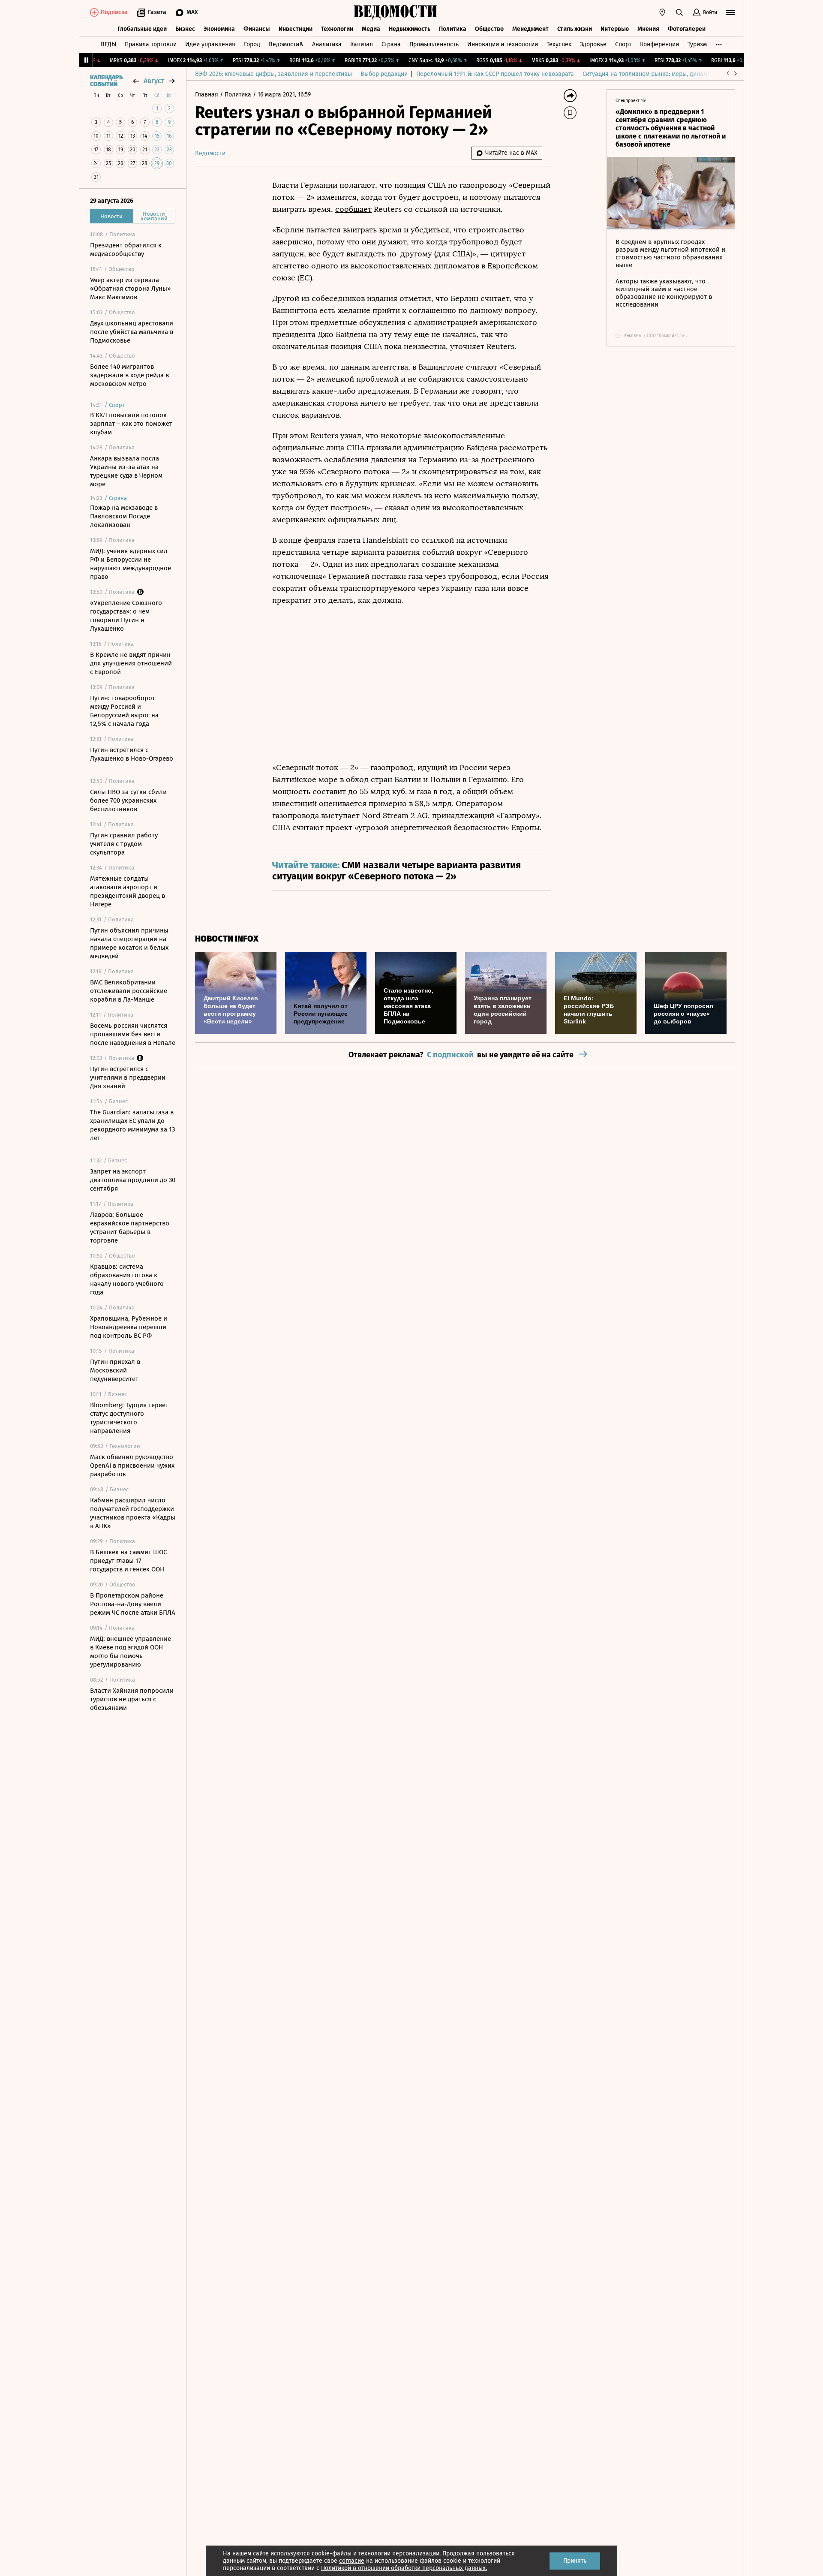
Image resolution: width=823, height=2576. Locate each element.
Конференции (659, 44)
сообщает (353, 209)
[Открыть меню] (730, 12)
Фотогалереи (687, 29)
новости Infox (227, 939)
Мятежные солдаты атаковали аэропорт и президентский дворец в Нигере (128, 891)
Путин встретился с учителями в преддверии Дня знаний (128, 1077)
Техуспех (559, 44)
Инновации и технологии (503, 44)
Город (252, 44)
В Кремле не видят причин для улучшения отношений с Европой (131, 663)
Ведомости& (286, 44)
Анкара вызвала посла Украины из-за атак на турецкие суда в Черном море (126, 471)
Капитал (362, 44)
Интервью (615, 29)
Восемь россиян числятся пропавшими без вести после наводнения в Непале (133, 1034)
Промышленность (434, 44)
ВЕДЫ (108, 44)
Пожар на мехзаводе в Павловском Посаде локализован (124, 516)
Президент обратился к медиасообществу (126, 250)
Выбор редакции (384, 74)
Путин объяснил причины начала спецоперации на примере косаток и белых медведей (129, 943)
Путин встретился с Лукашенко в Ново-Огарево (132, 754)
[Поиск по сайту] (679, 12)
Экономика (219, 29)
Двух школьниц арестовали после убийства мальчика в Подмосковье (132, 332)
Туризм (697, 44)
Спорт (623, 44)
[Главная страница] (396, 12)
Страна (391, 44)
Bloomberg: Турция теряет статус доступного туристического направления (129, 1418)
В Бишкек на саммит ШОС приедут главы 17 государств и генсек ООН (128, 1561)
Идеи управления (210, 44)
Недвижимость (410, 29)
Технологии (337, 29)
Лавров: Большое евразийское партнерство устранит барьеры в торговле (130, 1228)
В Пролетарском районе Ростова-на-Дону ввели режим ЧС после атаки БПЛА (133, 1604)
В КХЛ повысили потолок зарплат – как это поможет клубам (131, 424)
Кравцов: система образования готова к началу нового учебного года (127, 1279)
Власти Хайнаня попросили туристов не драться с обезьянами (132, 1699)
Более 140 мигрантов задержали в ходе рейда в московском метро (129, 375)
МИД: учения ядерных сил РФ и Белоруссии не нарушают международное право (131, 564)
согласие (352, 2561)
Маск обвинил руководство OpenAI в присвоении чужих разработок (132, 1466)
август (154, 81)
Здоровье (593, 44)
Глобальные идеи (142, 29)
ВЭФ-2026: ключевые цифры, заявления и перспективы (273, 74)
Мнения (648, 29)
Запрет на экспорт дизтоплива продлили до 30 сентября (133, 1180)
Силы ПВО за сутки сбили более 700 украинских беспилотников (128, 800)
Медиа (371, 29)
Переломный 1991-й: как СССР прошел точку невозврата (495, 74)
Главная (207, 95)
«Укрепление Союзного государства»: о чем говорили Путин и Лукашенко (126, 616)
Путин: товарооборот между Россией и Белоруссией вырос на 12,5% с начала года (124, 711)
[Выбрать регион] (662, 12)
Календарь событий (106, 81)
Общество (489, 29)
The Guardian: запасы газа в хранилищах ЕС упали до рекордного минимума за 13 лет (132, 1125)
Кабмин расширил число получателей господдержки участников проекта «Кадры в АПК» (133, 1513)
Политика (453, 29)
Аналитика (327, 44)
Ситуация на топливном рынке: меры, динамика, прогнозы (665, 74)
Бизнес (185, 29)
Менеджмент (530, 29)
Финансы (257, 29)
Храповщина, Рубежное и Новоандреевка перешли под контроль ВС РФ (129, 1327)
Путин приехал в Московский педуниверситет (115, 1370)
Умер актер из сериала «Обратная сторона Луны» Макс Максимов (130, 289)
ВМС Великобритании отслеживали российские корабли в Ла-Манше (129, 991)
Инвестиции (296, 29)
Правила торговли (151, 44)
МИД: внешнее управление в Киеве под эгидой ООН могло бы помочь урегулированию (131, 1652)
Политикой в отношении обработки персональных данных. (404, 2568)
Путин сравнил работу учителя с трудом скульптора (124, 844)
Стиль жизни (575, 29)
